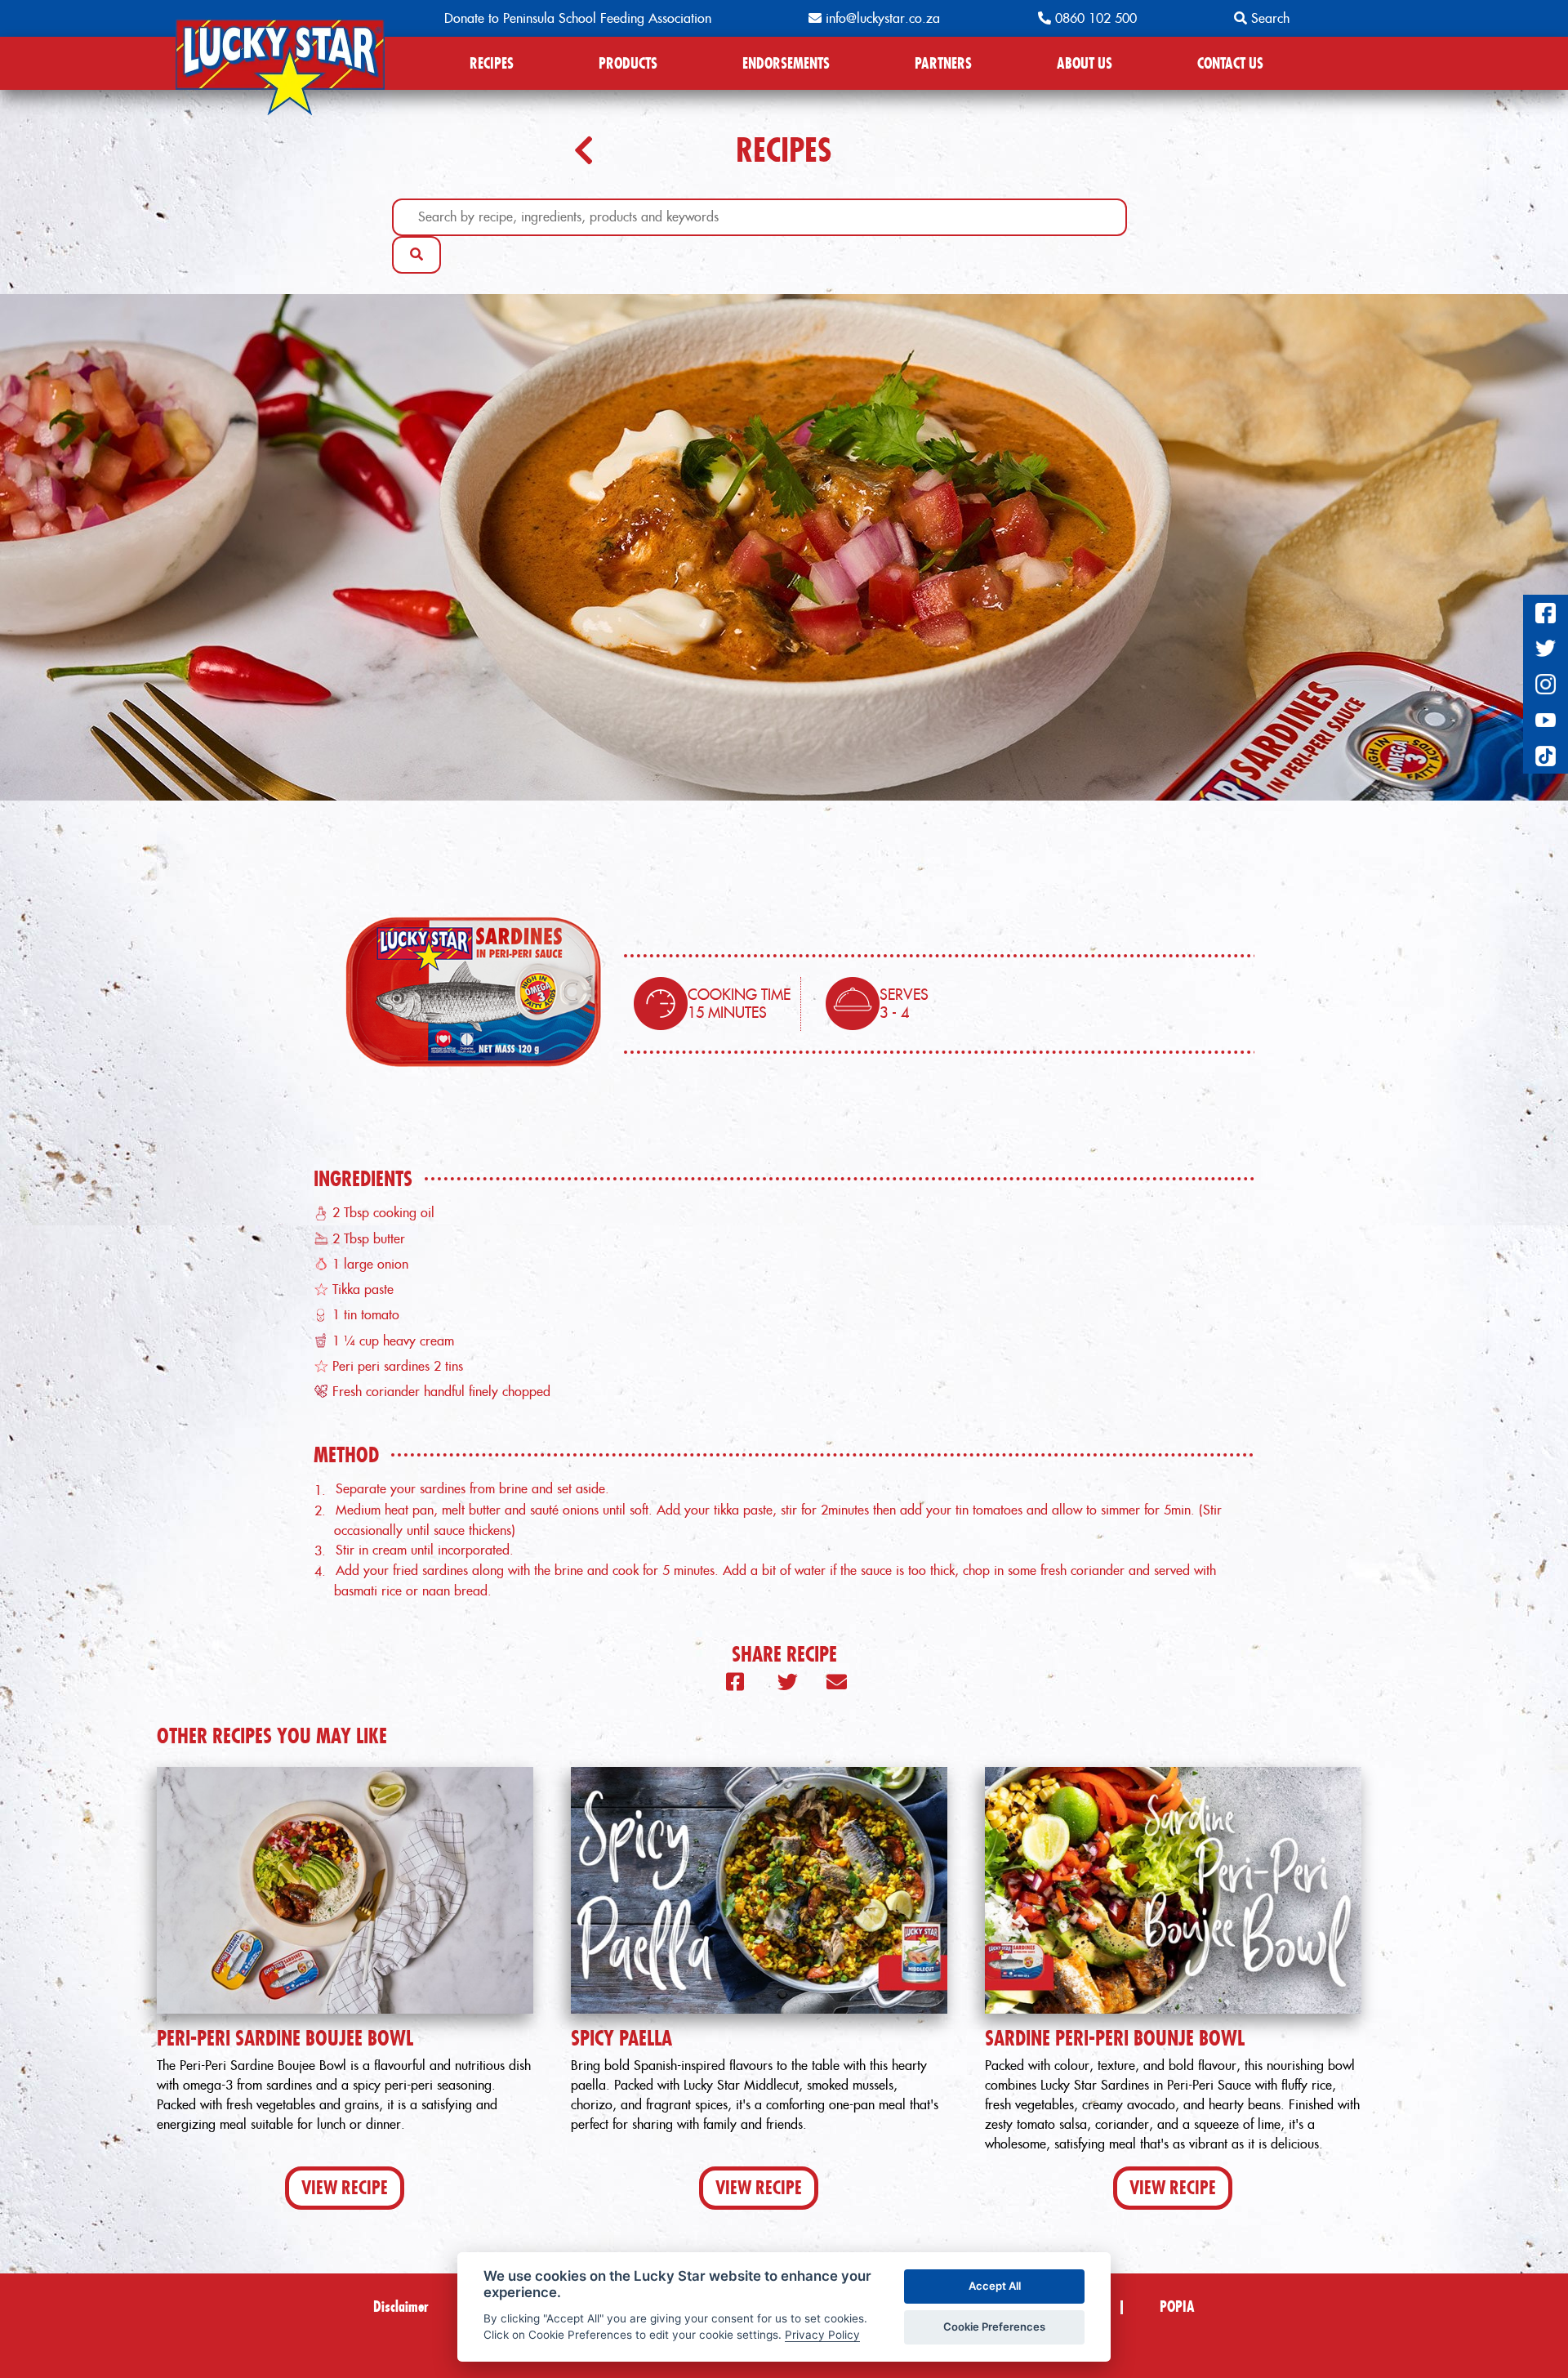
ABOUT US (1085, 63)
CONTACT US (1230, 63)
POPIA (1177, 2307)
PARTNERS (943, 63)
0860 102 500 (1094, 18)
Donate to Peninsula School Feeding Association (578, 18)
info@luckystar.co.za (881, 18)
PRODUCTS (628, 63)
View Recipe (345, 2188)
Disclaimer (401, 2307)
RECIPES (492, 63)
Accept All (995, 2286)
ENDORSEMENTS (786, 63)
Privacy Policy (822, 2335)
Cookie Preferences (994, 2327)
